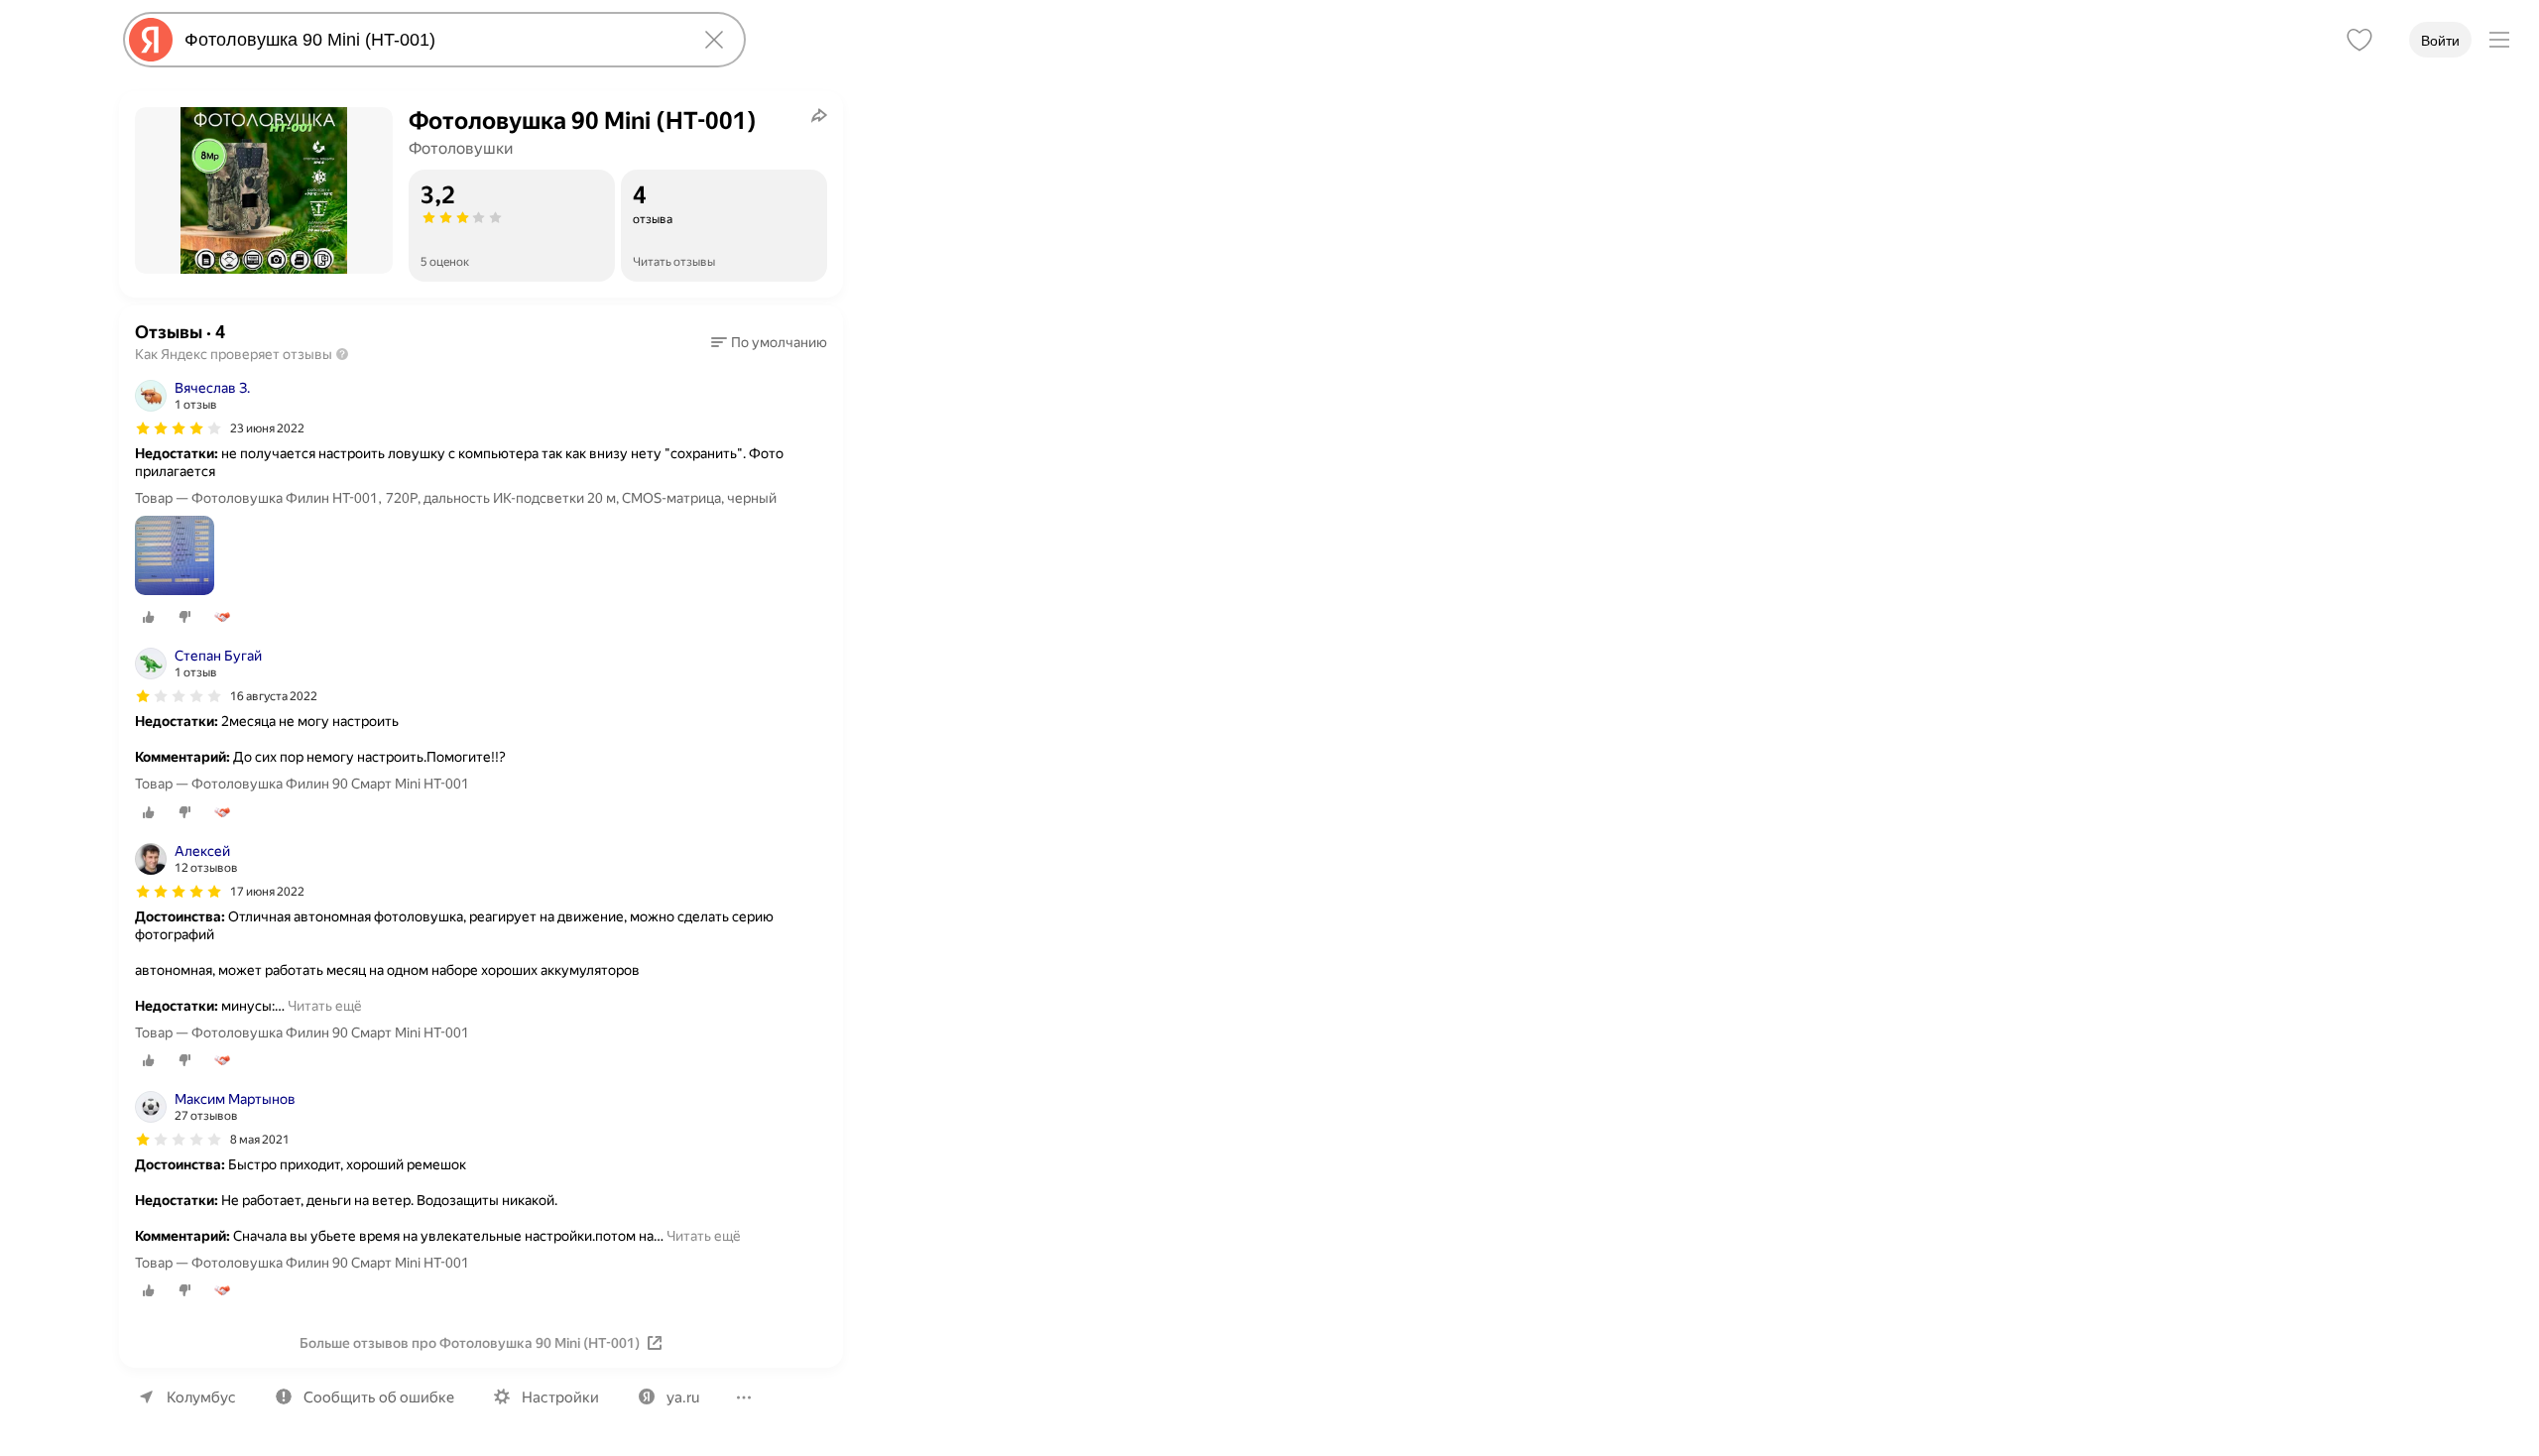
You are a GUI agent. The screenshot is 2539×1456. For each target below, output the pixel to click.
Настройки (560, 1397)
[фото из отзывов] (175, 557)
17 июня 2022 (267, 892)
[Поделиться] (819, 115)
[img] (179, 428)
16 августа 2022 (274, 696)
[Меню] (2499, 40)
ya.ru (683, 1397)
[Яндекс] (151, 40)
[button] (769, 342)
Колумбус (201, 1397)
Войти (2440, 41)
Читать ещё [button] (325, 1006)
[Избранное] (2359, 40)
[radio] (149, 617)
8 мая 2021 (260, 1140)
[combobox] (430, 40)
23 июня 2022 (267, 428)
